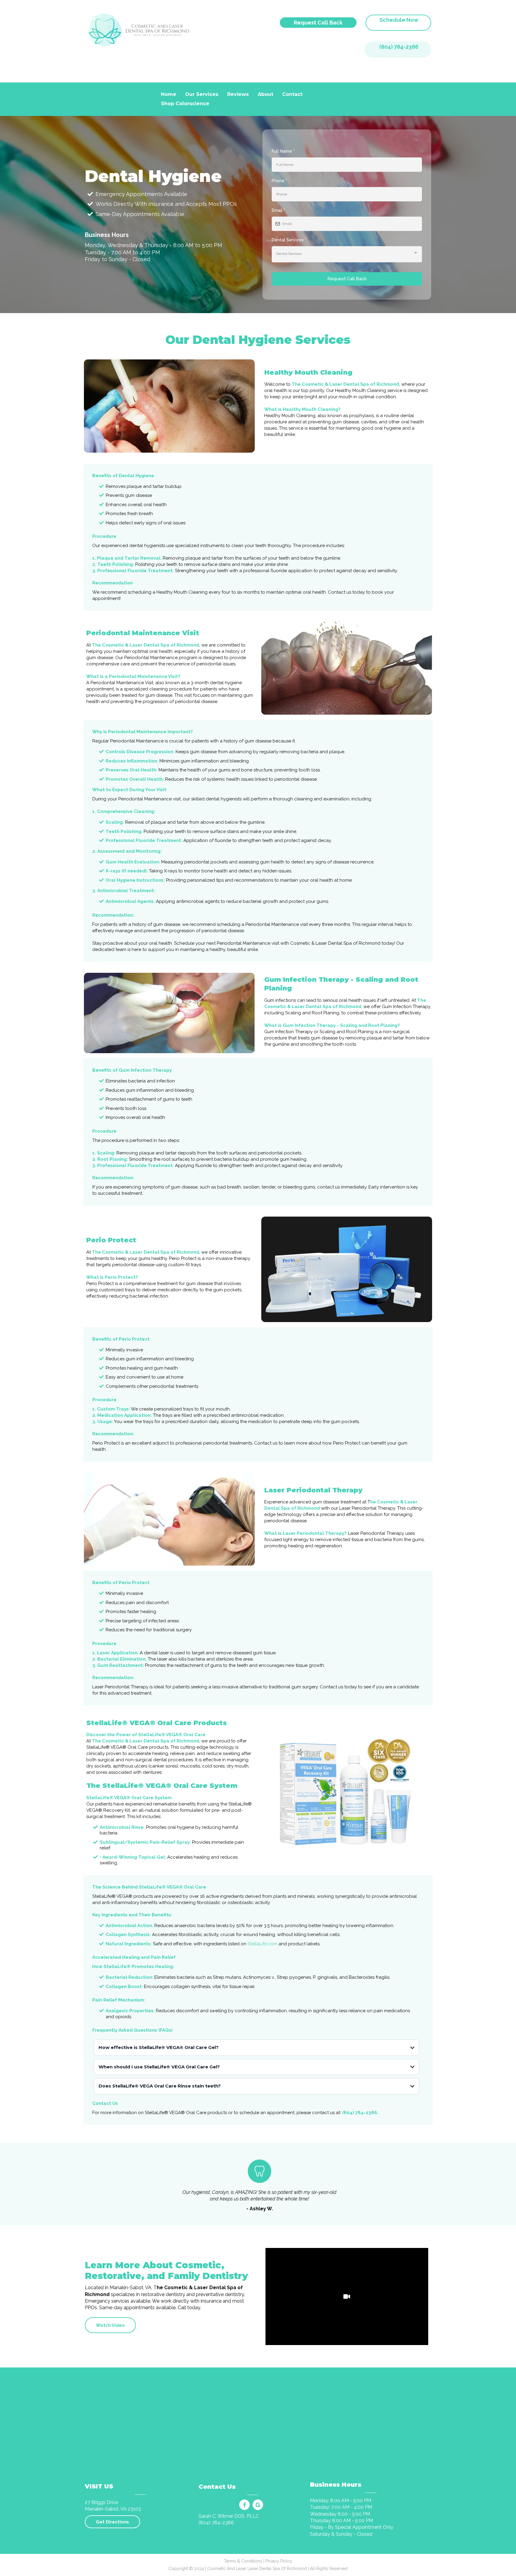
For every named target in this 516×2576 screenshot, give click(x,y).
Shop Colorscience (185, 104)
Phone (279, 181)
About (265, 94)
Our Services (202, 94)
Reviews (238, 94)
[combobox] (347, 254)
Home (169, 94)
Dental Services (289, 240)
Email (278, 210)
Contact (292, 94)
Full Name (283, 151)
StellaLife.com (262, 1944)
